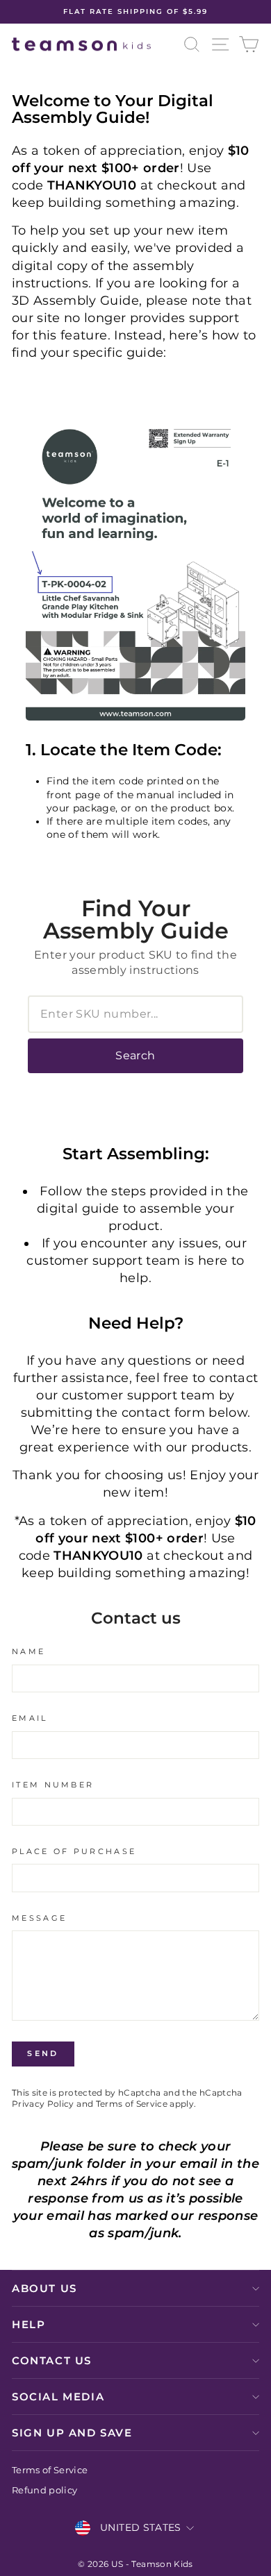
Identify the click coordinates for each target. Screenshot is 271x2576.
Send (43, 2053)
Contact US (52, 2360)
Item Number (53, 1785)
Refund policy (45, 2490)
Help (28, 2324)
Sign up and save (72, 2433)
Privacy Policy (43, 2104)
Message (39, 1918)
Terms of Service (132, 2104)
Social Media (58, 2397)
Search (135, 1055)
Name (28, 1651)
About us (44, 2288)
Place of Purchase (74, 1851)
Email (30, 1718)
